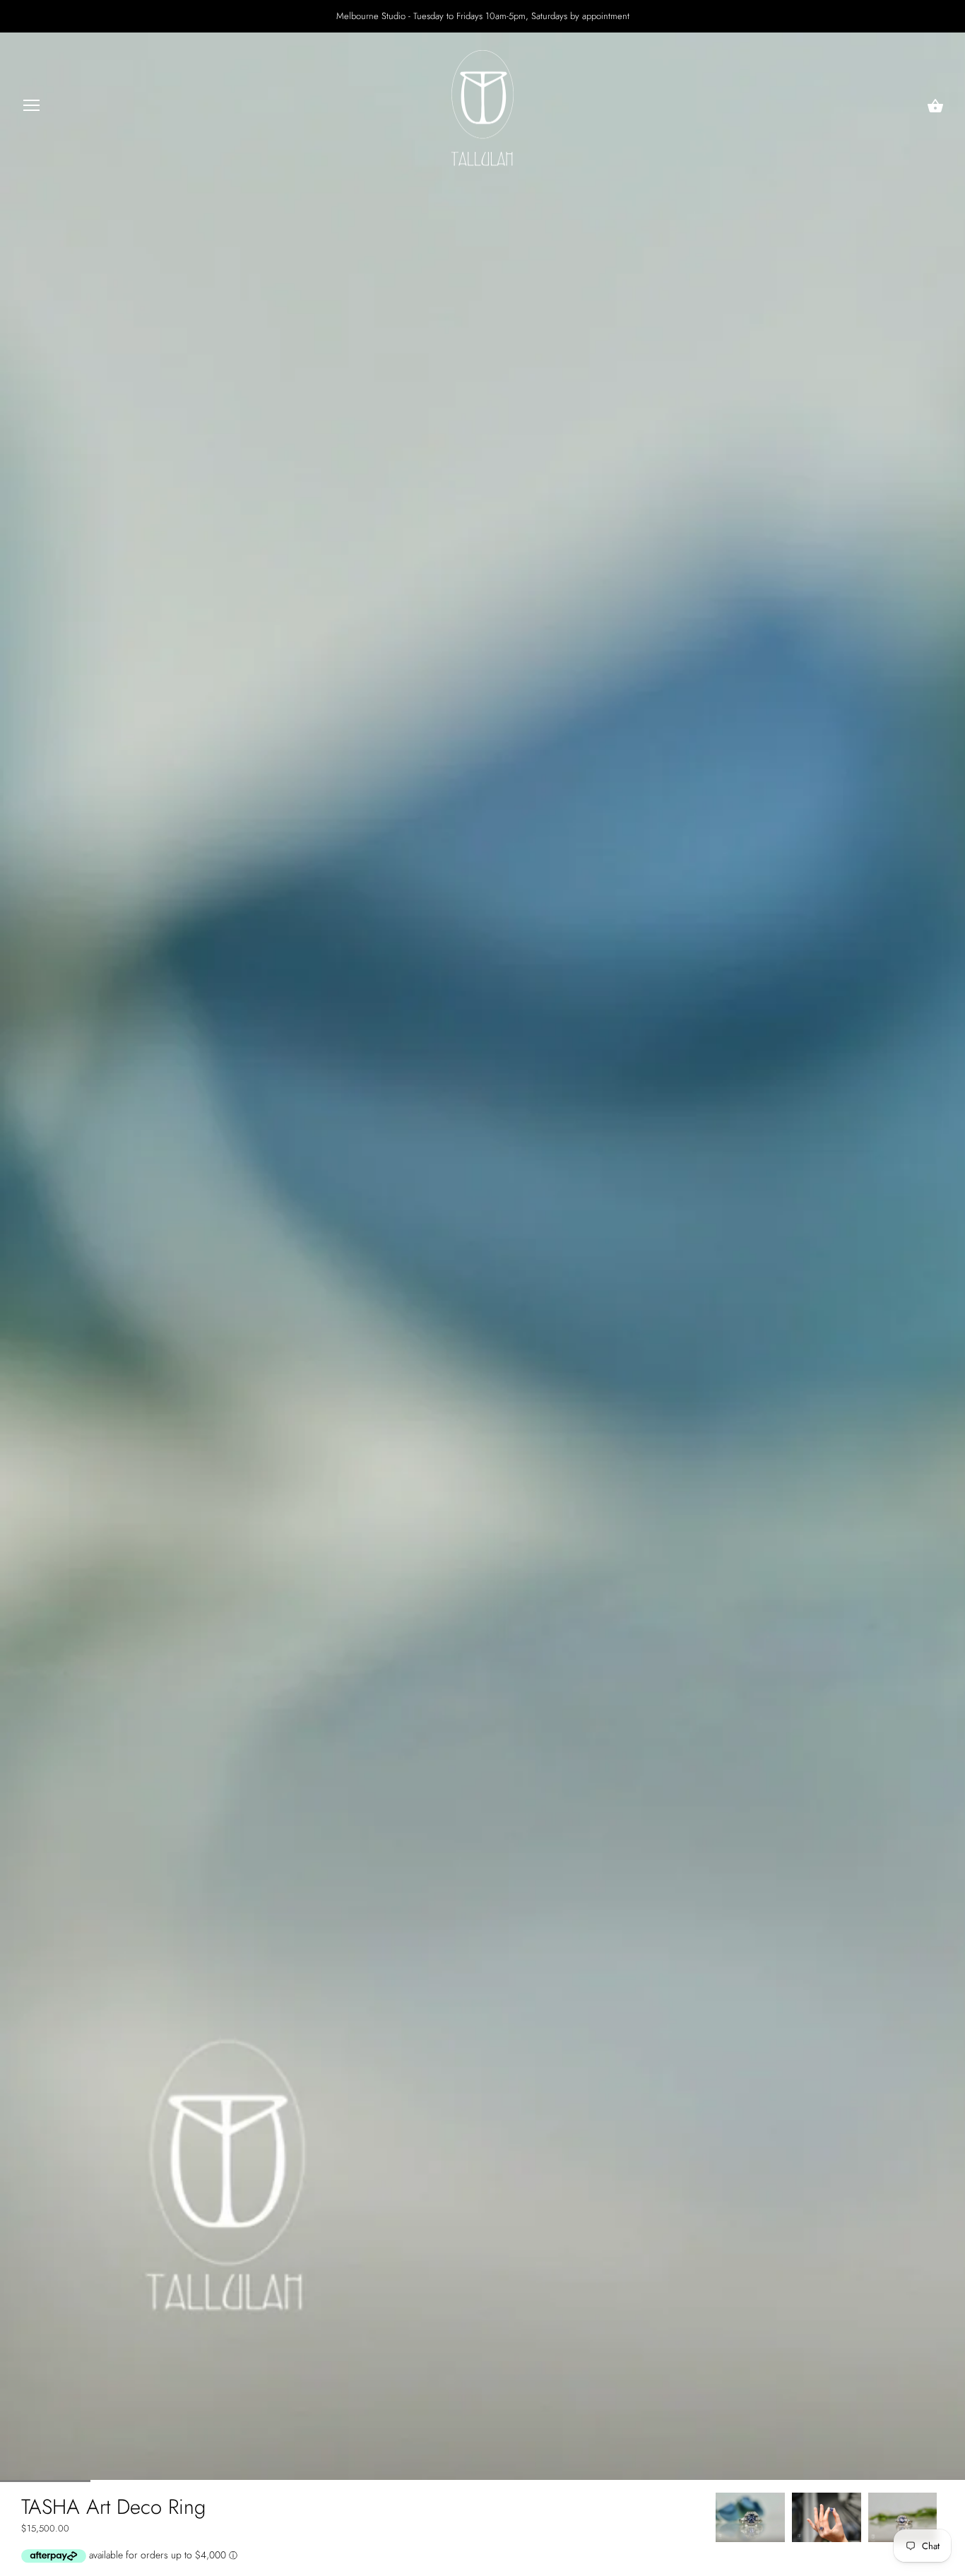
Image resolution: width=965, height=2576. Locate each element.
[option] (750, 2517)
